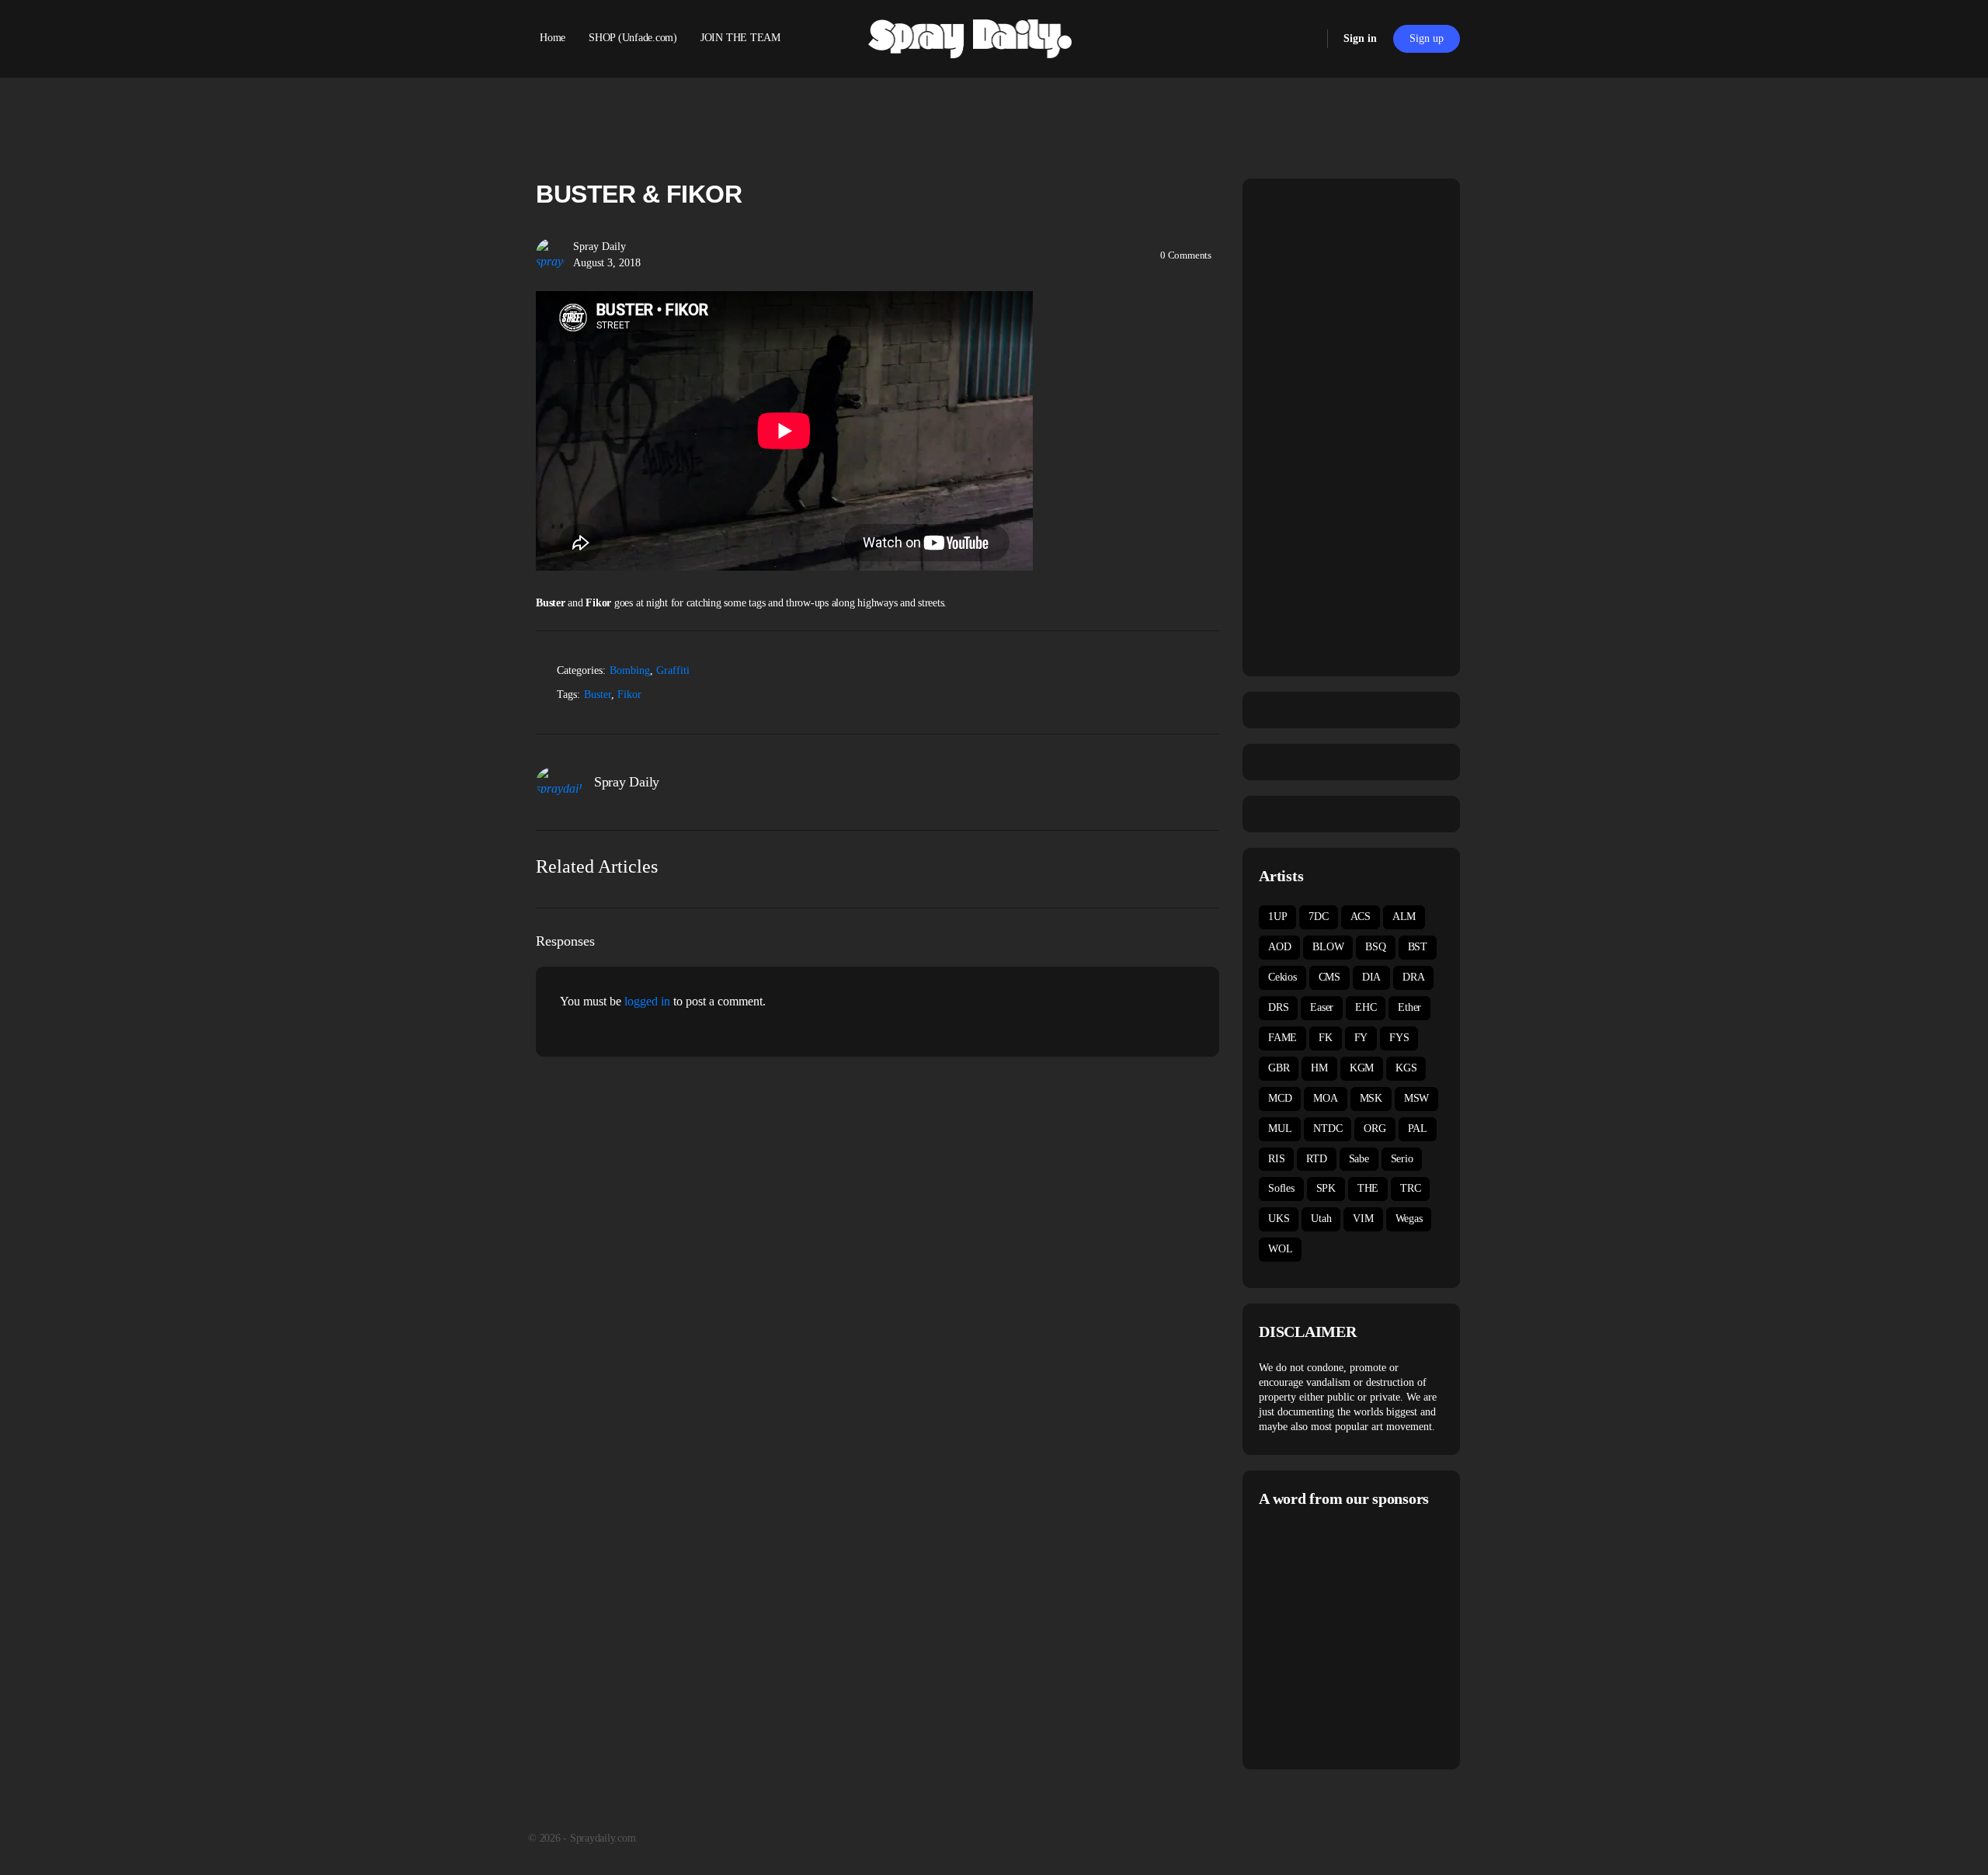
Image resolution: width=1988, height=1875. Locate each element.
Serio (1402, 1159)
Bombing (630, 670)
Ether (1409, 1007)
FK (1326, 1038)
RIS (1276, 1159)
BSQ (1375, 947)
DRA (1413, 977)
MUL (1280, 1128)
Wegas (1409, 1219)
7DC (1318, 917)
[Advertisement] (1389, 1637)
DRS (1278, 1007)
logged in (647, 1001)
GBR (1279, 1068)
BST (1418, 947)
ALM (1404, 917)
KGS (1406, 1068)
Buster (598, 694)
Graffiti (673, 670)
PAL (1418, 1128)
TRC (1410, 1188)
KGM (1362, 1068)
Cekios (1282, 977)
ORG (1375, 1128)
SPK (1326, 1188)
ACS (1361, 917)
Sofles (1281, 1188)
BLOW (1328, 947)
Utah (1321, 1219)
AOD (1279, 947)
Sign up (1427, 38)
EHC (1366, 1007)
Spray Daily (600, 247)
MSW (1416, 1098)
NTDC (1328, 1128)
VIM (1363, 1219)
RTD (1316, 1159)
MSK (1371, 1098)
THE (1368, 1188)
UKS (1279, 1219)
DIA (1371, 977)
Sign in (1360, 38)
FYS (1399, 1038)
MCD (1280, 1098)
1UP (1277, 917)
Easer (1322, 1007)
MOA (1325, 1098)
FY (1361, 1038)
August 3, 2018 (607, 263)
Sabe (1359, 1159)
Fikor (629, 694)
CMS (1329, 977)
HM (1319, 1068)
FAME (1282, 1038)
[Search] (1305, 39)
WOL (1280, 1249)
